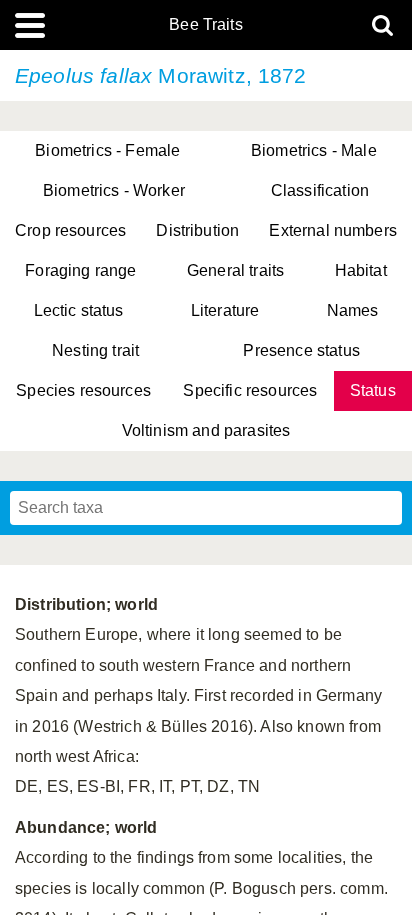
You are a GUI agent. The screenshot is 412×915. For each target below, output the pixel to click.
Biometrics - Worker (114, 190)
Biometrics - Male (314, 150)
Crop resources (70, 230)
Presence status (301, 350)
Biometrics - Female (107, 150)
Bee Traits (206, 25)
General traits (235, 270)
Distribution (197, 230)
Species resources (83, 390)
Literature (225, 310)
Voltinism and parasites (206, 430)
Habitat (361, 270)
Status (373, 390)
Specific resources (250, 390)
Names (353, 310)
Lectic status (79, 310)
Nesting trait (95, 350)
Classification (320, 190)
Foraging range (80, 270)
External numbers (333, 230)
